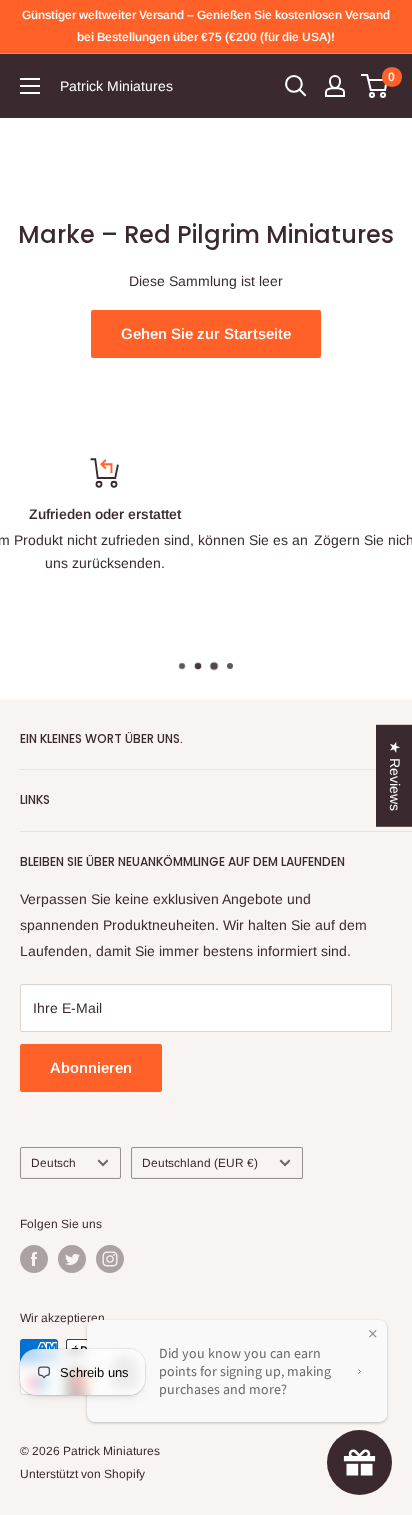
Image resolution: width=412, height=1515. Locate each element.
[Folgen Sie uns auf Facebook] (34, 1259)
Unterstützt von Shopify (82, 1474)
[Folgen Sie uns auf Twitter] (72, 1259)
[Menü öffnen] (30, 86)
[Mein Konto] (335, 86)
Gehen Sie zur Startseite (206, 333)
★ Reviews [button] (395, 775)
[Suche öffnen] (296, 86)
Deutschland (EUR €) (200, 1163)
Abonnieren (91, 1067)
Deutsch (53, 1163)
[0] (375, 86)
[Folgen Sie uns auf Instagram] (110, 1259)
